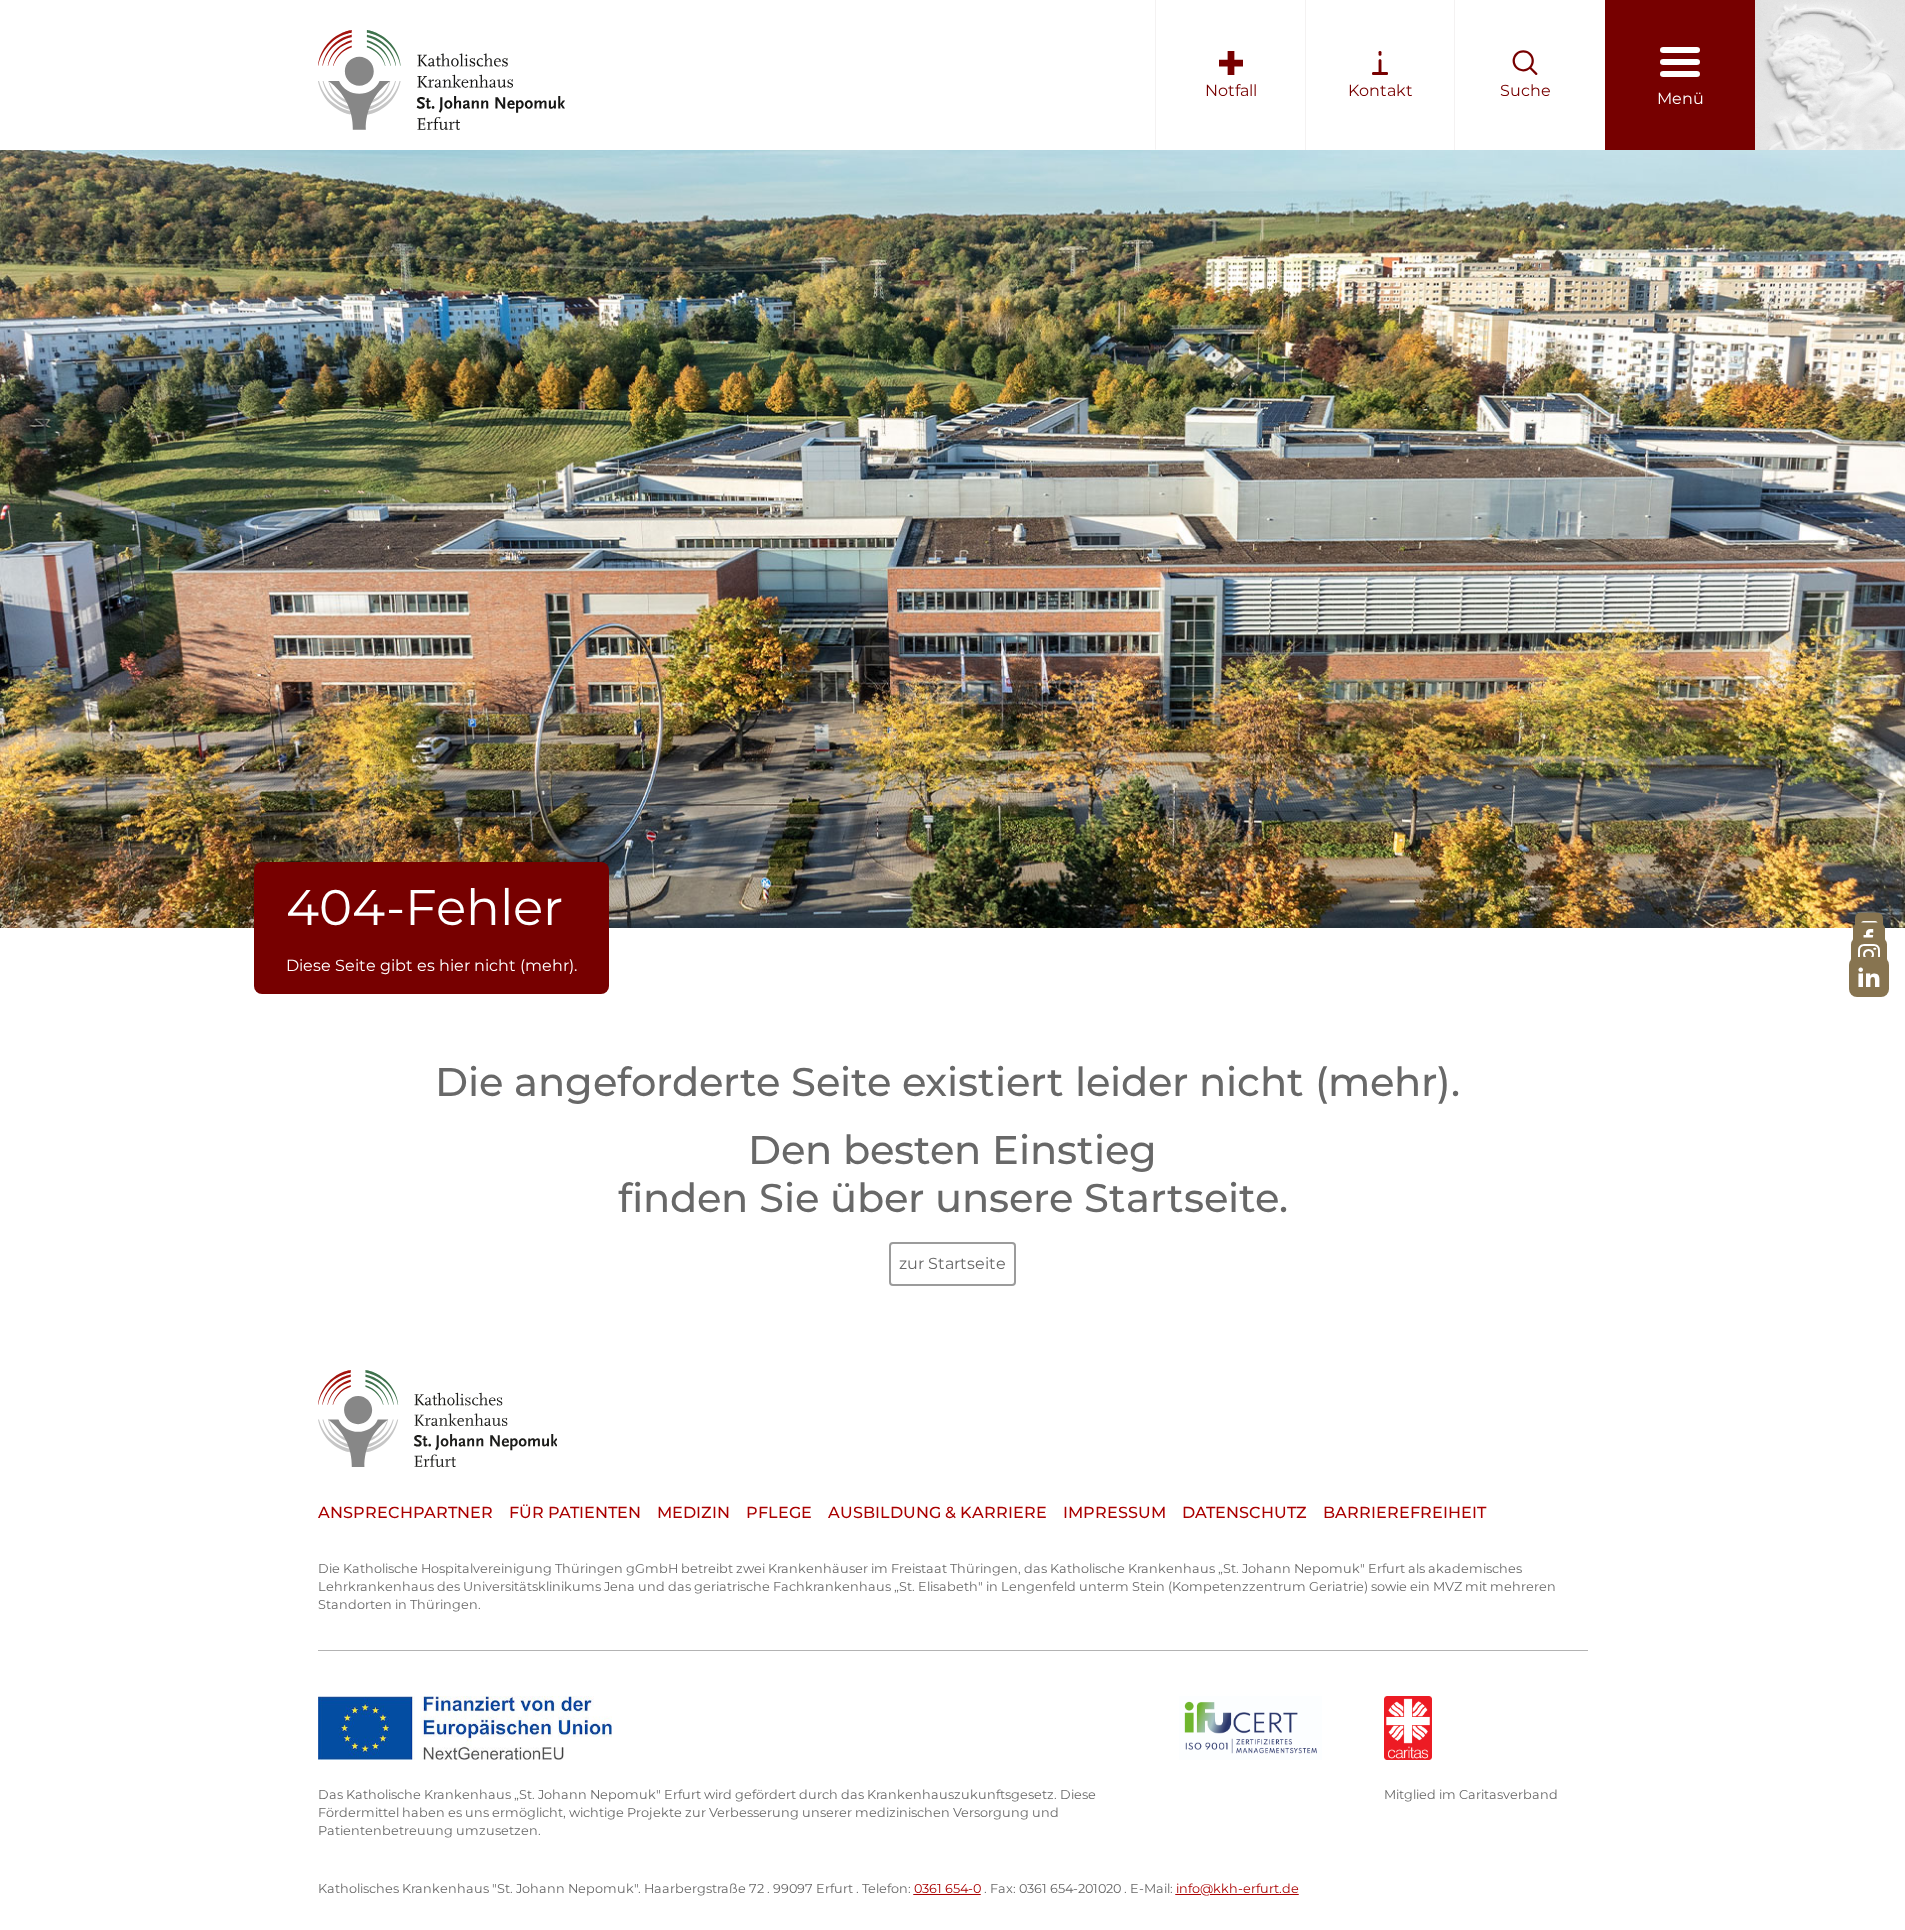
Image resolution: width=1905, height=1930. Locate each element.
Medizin (693, 1512)
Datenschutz (1244, 1512)
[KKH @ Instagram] (1869, 955)
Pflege (779, 1512)
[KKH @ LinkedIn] (1869, 977)
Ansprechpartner (405, 1512)
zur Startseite (952, 1263)
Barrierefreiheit (1404, 1512)
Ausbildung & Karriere (937, 1512)
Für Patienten (575, 1512)
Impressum (1114, 1512)
